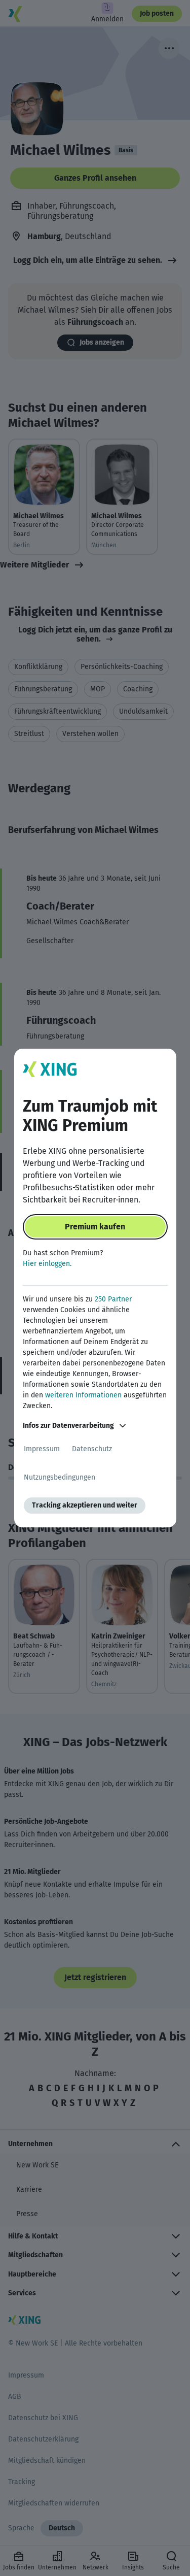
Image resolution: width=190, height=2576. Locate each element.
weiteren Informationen (83, 1395)
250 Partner (113, 1299)
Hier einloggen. (47, 1264)
